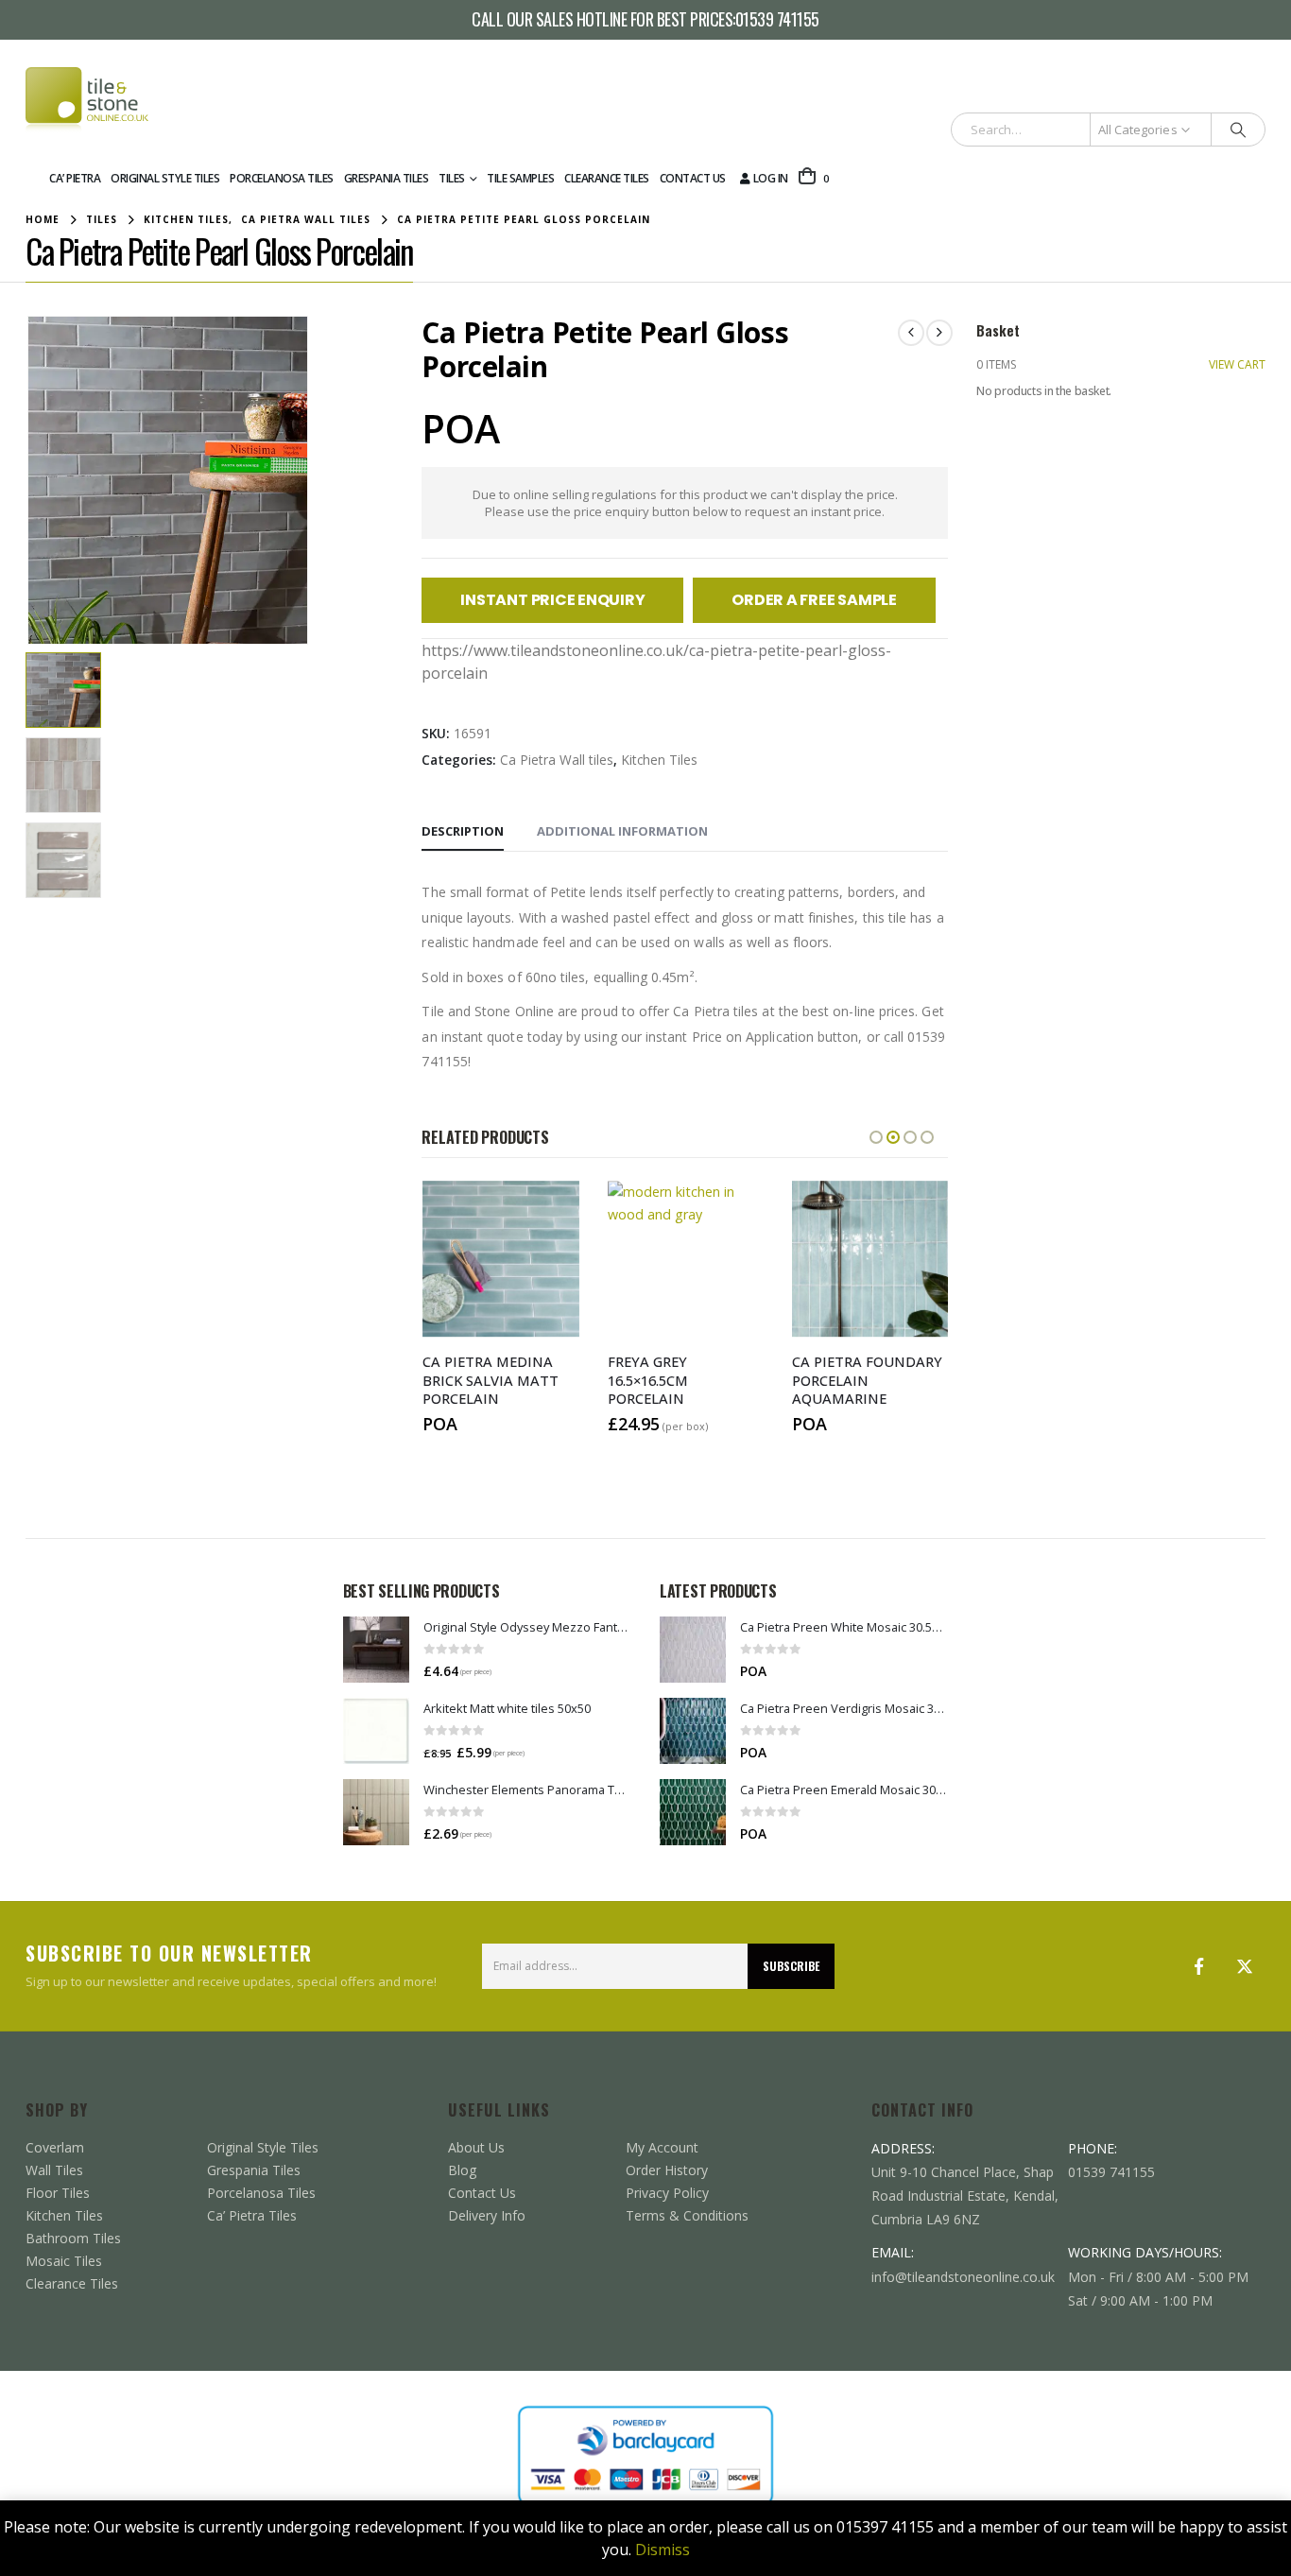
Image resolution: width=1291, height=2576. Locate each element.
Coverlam (55, 2147)
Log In (771, 178)
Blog (462, 2170)
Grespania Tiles (387, 178)
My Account (662, 2147)
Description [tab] (463, 831)
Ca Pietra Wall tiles (557, 760)
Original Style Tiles (165, 178)
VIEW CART (1237, 364)
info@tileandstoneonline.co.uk (963, 2277)
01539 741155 (777, 20)
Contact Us (693, 178)
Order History (667, 2170)
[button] (30, 480)
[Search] (1238, 130)
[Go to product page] (376, 1650)
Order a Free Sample (814, 600)
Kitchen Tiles (659, 760)
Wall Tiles (54, 2170)
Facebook (1199, 1966)
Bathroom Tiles (73, 2238)
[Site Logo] (87, 100)
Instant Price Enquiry (552, 600)
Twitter (1245, 1966)
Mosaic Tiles (64, 2261)
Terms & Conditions (687, 2215)
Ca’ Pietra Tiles (252, 2215)
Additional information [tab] (622, 831)
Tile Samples (520, 178)
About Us (476, 2147)
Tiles (452, 178)
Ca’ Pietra (75, 178)
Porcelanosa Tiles (282, 178)
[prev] (911, 333)
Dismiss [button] (663, 2550)
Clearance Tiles (607, 178)
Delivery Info (487, 2215)
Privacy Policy (667, 2193)
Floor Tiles (58, 2193)
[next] (939, 333)
